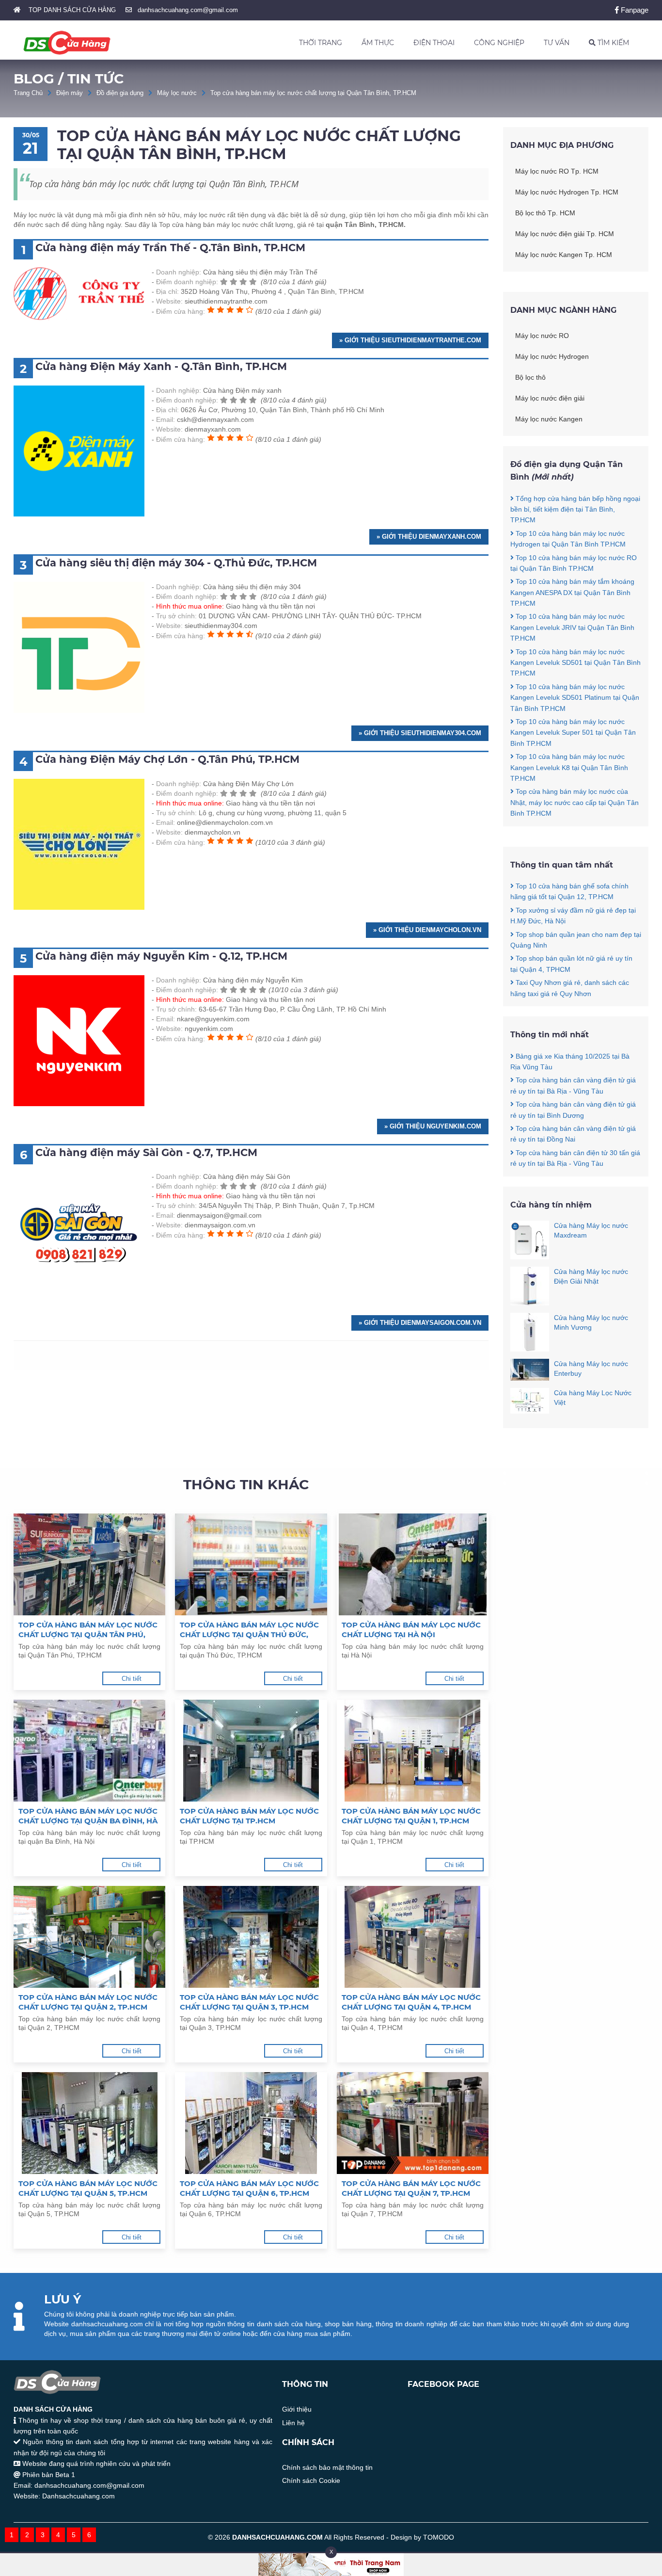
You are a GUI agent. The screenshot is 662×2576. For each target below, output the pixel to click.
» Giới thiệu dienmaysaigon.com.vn (420, 1323)
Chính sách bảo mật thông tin (327, 2467)
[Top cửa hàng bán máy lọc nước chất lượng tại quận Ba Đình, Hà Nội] (89, 1751)
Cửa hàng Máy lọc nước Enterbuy (591, 1368)
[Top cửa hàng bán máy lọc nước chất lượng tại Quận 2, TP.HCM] (89, 1937)
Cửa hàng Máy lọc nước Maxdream (591, 1230)
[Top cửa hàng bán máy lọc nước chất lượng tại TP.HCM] (251, 1751)
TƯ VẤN (557, 43)
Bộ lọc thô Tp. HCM (545, 213)
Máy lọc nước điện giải (550, 398)
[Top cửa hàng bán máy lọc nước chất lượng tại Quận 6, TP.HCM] (251, 2123)
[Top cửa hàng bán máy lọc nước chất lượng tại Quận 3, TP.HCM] (251, 1937)
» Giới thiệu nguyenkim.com (433, 1126)
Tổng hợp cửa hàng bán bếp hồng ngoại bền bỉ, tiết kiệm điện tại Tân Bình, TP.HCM (575, 509)
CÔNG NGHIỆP (499, 43)
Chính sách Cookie (311, 2480)
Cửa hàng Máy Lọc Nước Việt (593, 1398)
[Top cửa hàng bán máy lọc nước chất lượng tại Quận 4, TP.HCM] (413, 1937)
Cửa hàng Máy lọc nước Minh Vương (591, 1322)
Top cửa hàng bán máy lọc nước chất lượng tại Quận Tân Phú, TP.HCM (88, 1630)
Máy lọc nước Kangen (549, 419)
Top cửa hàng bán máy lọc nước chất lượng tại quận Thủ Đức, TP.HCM (249, 1630)
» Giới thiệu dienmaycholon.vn (427, 930)
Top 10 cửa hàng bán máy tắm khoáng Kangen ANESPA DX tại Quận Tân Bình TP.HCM (572, 592)
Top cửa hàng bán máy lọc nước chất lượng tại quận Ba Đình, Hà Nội (88, 1816)
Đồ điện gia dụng (120, 93)
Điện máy (70, 93)
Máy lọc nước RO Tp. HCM (557, 171)
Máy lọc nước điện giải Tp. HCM (565, 234)
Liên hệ (293, 2423)
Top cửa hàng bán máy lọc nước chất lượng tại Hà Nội (411, 1630)
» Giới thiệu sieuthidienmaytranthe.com (410, 340)
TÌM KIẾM (612, 43)
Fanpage (634, 10)
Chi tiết (132, 1679)
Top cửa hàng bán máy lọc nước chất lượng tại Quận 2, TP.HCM (88, 2002)
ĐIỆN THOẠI (434, 43)
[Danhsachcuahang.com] (67, 43)
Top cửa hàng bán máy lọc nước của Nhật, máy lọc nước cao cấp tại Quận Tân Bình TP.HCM (575, 802)
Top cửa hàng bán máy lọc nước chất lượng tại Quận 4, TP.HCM (411, 2002)
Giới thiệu (297, 2409)
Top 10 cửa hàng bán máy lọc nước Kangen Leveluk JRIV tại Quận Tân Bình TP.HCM (572, 627)
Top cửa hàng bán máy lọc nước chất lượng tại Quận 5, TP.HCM (88, 2188)
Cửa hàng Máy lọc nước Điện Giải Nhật (591, 1276)
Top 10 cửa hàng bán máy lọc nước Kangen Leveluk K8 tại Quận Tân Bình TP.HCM (569, 767)
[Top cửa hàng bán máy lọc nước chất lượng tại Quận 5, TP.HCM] (89, 2123)
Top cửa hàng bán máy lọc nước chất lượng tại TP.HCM (249, 1816)
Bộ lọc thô (530, 377)
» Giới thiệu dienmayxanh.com (429, 537)
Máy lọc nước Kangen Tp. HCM (564, 255)
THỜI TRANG (321, 43)
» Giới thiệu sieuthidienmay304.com (420, 733)
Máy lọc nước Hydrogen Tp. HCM (567, 192)
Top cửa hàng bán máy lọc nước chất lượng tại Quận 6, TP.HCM (249, 2188)
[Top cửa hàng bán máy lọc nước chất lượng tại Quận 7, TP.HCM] (413, 2123)
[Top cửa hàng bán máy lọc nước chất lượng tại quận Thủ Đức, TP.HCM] (251, 1564)
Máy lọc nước (177, 93)
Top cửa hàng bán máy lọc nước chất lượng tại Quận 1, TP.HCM (411, 1816)
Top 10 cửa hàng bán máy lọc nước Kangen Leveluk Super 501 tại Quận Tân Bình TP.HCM (573, 733)
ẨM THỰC (378, 43)
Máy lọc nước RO (542, 336)
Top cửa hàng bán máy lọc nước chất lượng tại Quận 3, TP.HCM (249, 2002)
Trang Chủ (28, 93)
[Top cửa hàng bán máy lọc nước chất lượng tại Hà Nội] (413, 1564)
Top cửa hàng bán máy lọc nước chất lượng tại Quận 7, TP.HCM (411, 2188)
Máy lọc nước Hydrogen (552, 356)
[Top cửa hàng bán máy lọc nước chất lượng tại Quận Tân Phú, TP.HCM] (89, 1564)
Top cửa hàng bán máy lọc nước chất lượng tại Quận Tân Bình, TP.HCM (313, 93)
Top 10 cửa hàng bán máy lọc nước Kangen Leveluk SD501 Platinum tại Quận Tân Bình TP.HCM (575, 698)
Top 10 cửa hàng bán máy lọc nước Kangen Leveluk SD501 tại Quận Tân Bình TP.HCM (575, 663)
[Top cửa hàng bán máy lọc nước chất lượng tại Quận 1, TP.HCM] (413, 1751)
